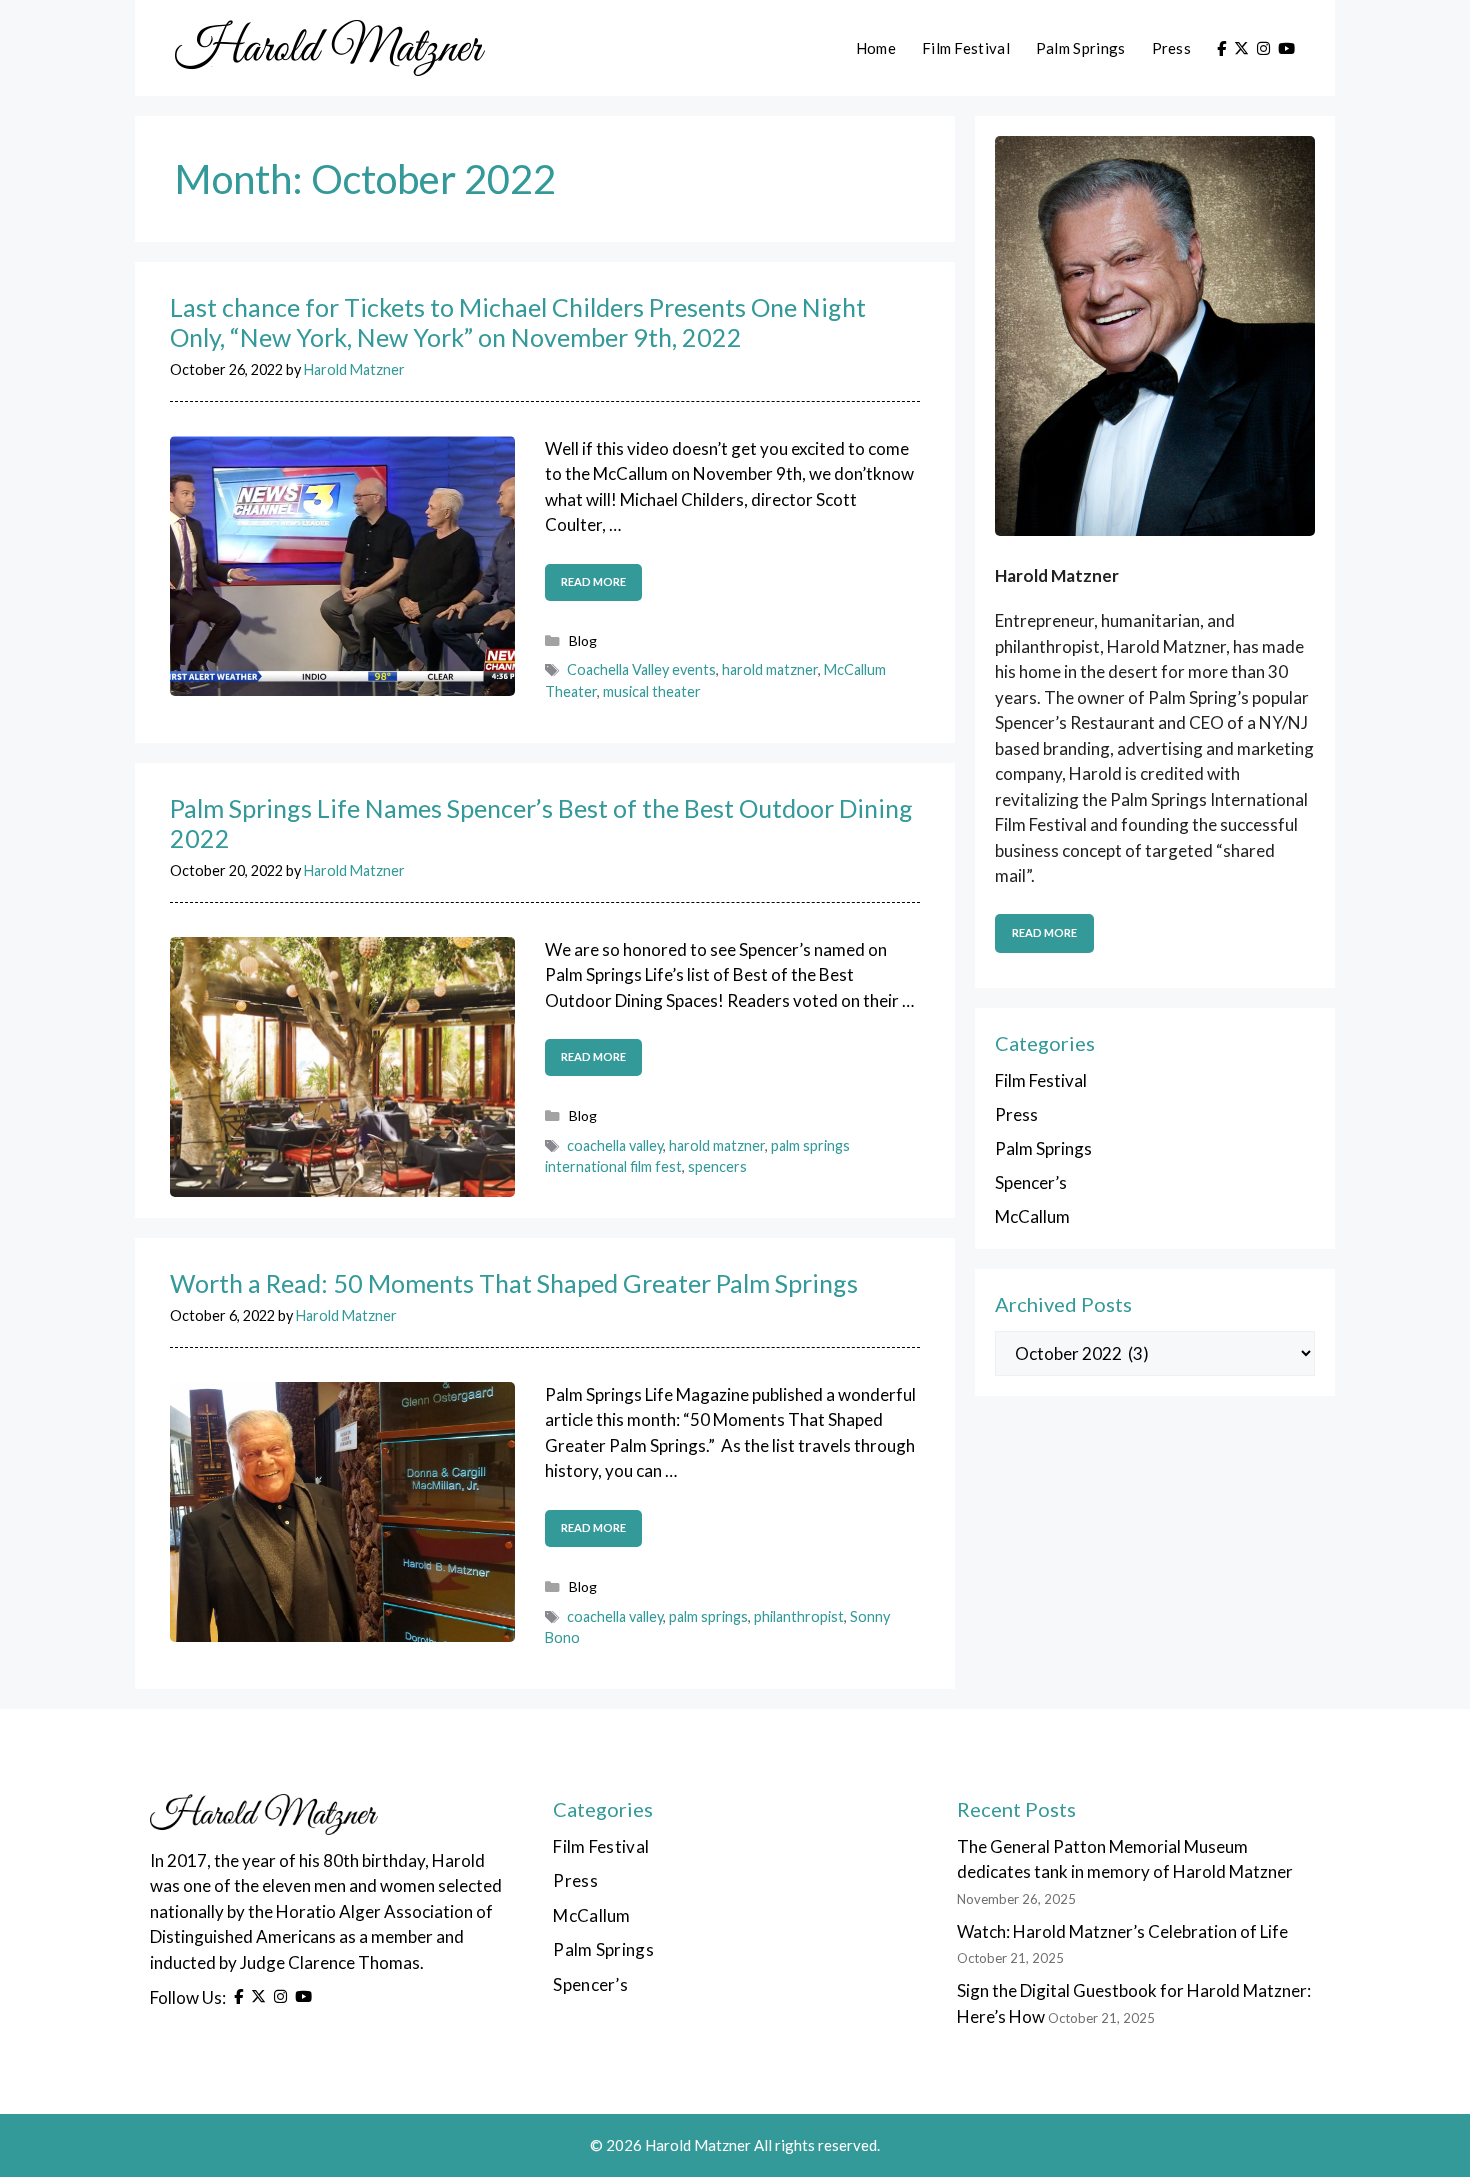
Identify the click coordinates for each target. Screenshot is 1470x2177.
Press (1172, 48)
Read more (593, 581)
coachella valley (615, 1145)
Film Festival (966, 48)
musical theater (652, 691)
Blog (583, 640)
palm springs (708, 1616)
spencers (717, 1166)
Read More (1044, 932)
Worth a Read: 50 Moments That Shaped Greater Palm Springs (514, 1283)
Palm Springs (1081, 48)
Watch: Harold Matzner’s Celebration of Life (1122, 1931)
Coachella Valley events (641, 669)
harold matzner (770, 669)
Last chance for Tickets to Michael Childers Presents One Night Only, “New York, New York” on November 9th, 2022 (518, 322)
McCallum (1032, 1216)
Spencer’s (1031, 1182)
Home (876, 48)
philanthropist (799, 1616)
